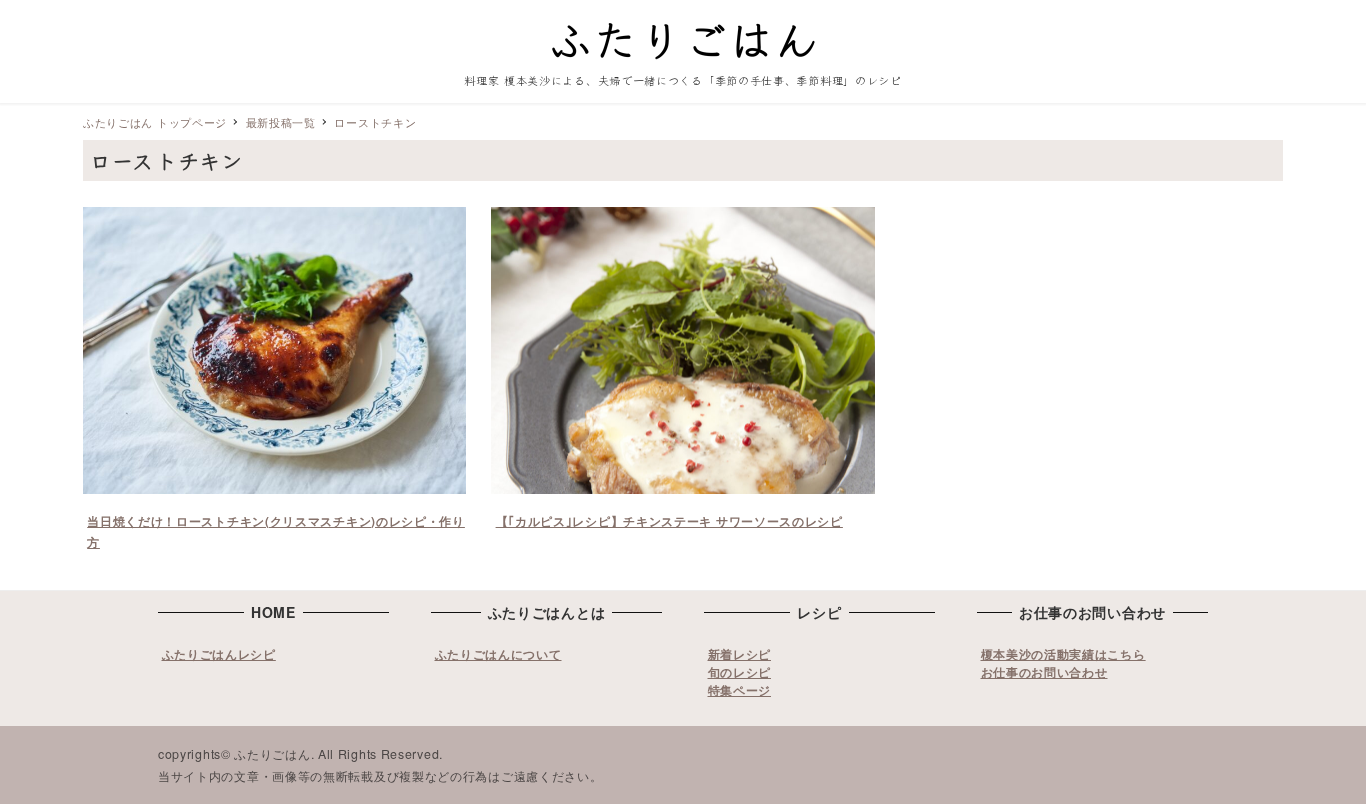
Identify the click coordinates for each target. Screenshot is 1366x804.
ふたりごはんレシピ (219, 654)
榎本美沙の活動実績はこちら (1063, 654)
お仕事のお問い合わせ (1044, 672)
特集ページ (740, 690)
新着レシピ (740, 654)
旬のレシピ (740, 672)
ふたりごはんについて (498, 654)
